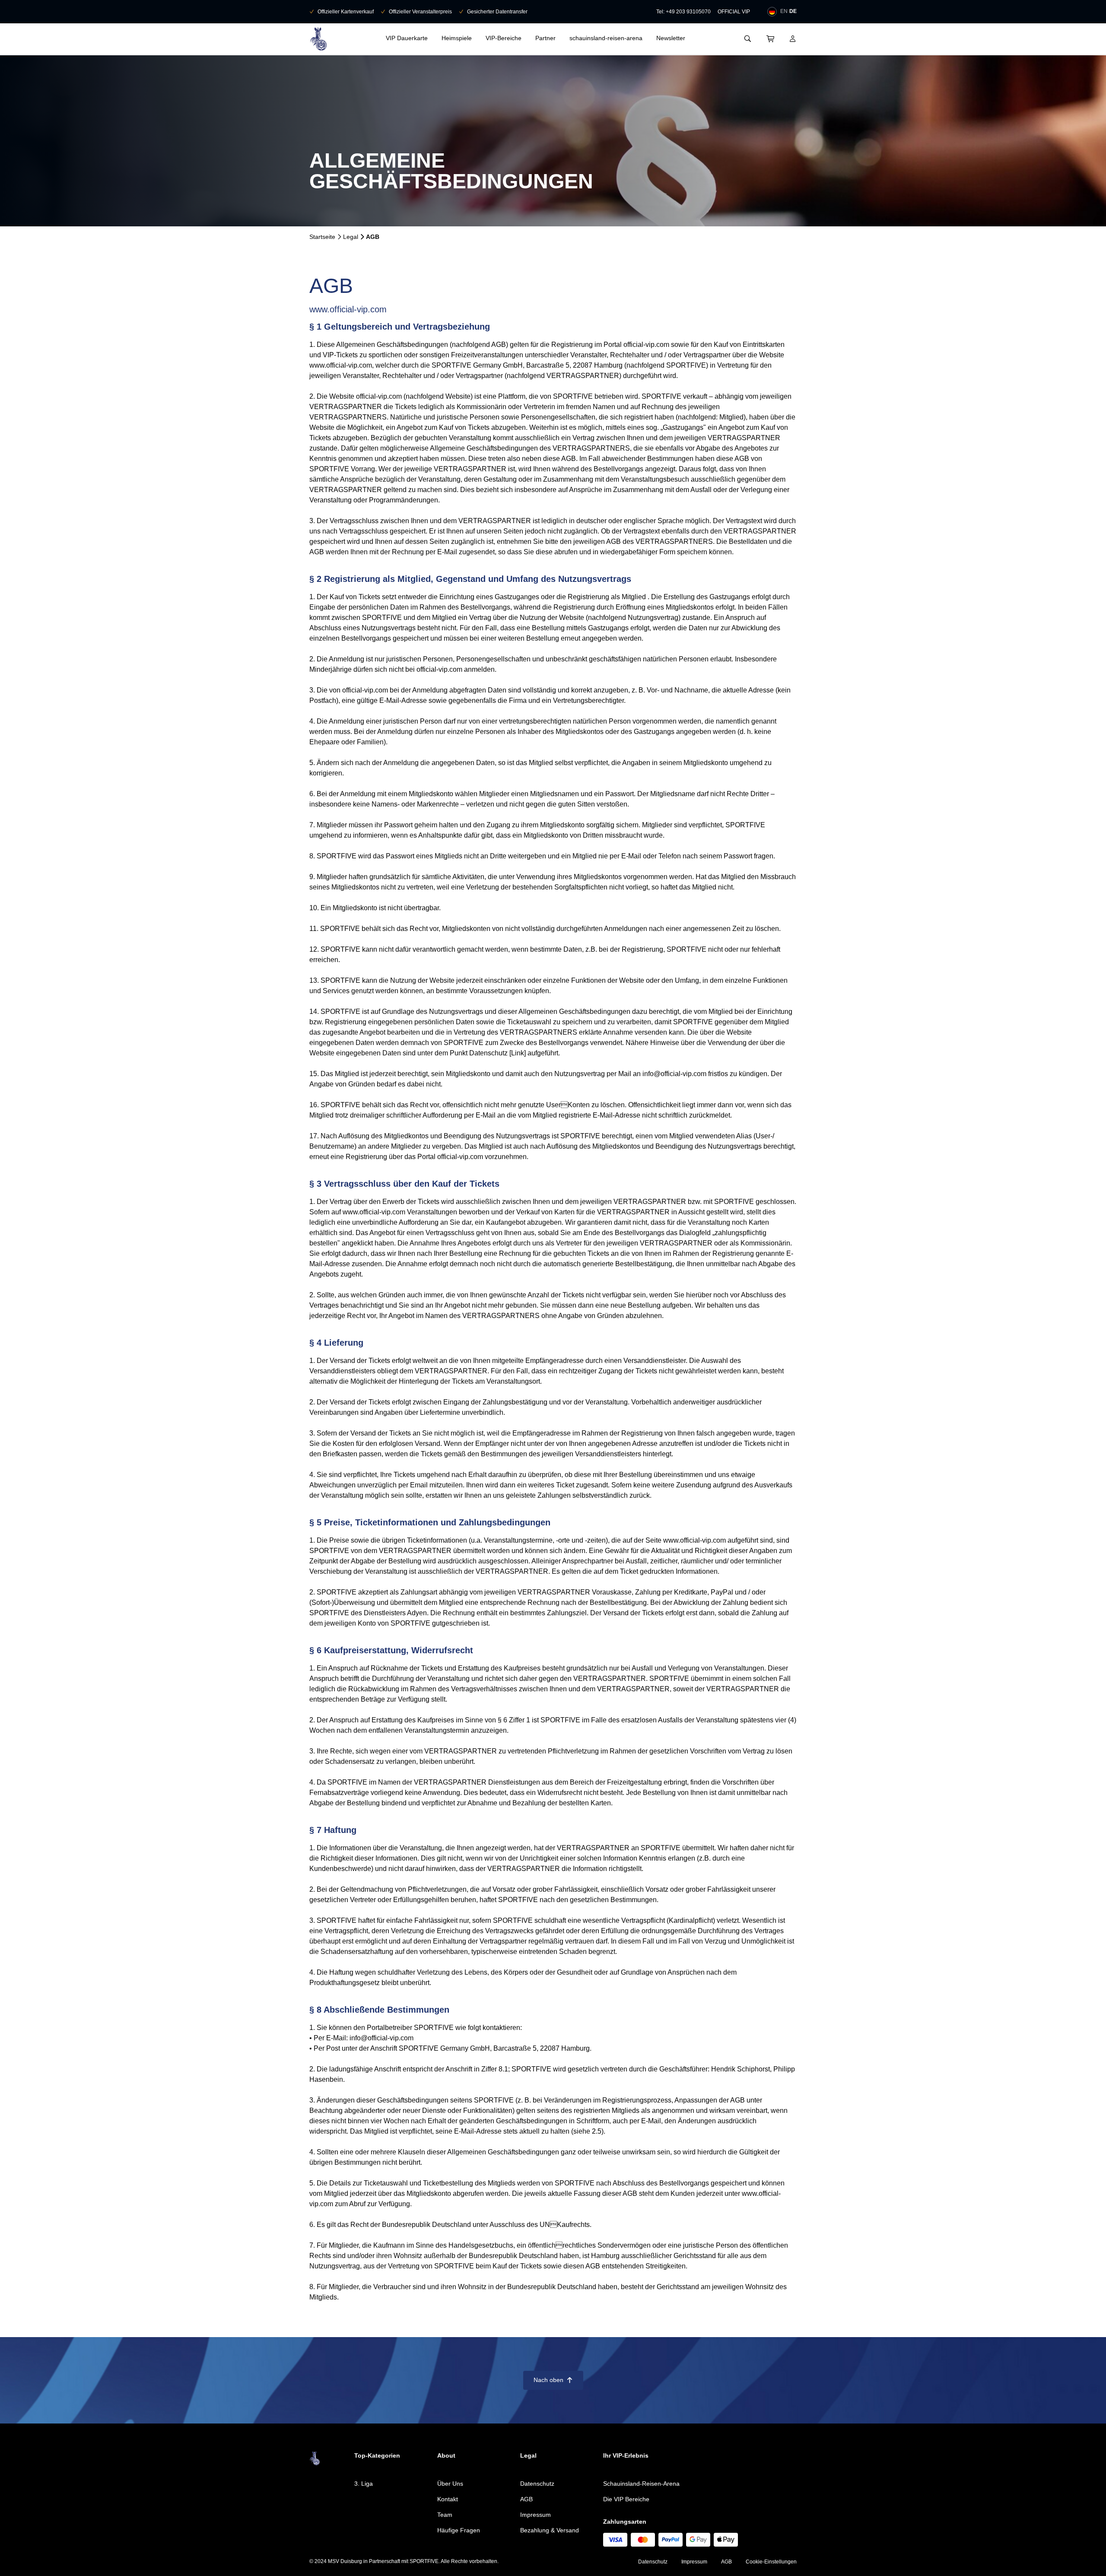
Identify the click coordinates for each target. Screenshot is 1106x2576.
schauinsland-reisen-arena (606, 38)
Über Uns (450, 2484)
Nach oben (553, 2380)
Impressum (536, 2515)
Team (445, 2515)
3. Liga (364, 2484)
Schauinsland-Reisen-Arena (641, 2484)
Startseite (322, 237)
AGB (526, 2499)
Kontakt (448, 2499)
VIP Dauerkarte (407, 38)
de (793, 11)
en (784, 11)
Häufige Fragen (459, 2530)
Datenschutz (537, 2484)
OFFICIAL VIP (734, 12)
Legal (351, 237)
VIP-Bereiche (504, 38)
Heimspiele (457, 38)
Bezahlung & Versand (550, 2530)
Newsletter (671, 38)
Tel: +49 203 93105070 (683, 12)
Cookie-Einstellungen (771, 2562)
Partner (545, 38)
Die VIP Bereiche (626, 2499)
